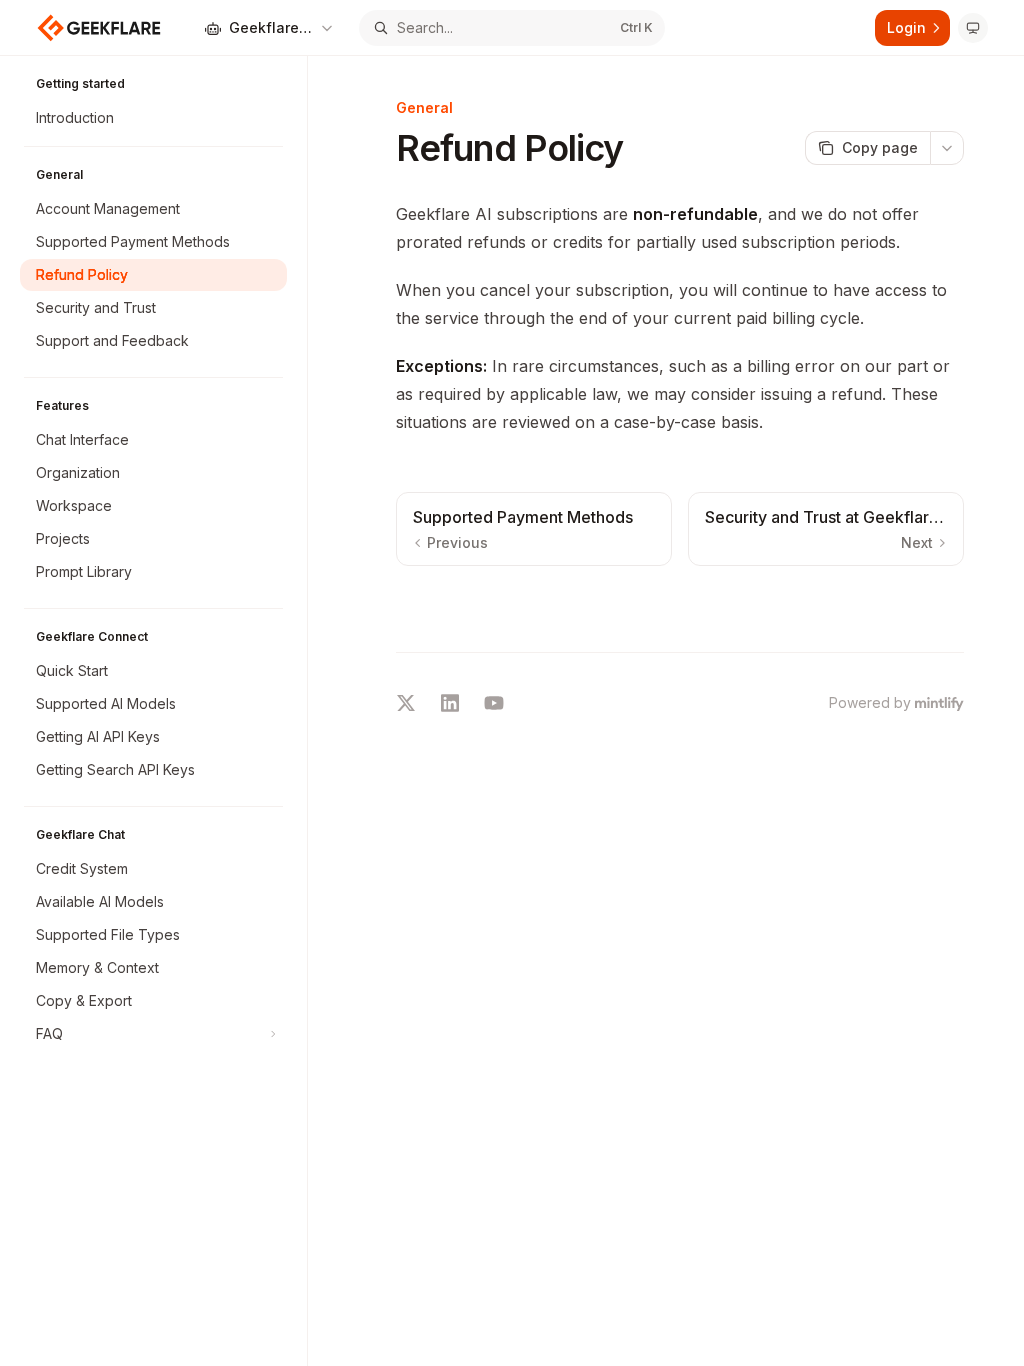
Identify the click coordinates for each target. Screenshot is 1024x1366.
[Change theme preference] (973, 28)
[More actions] (947, 148)
